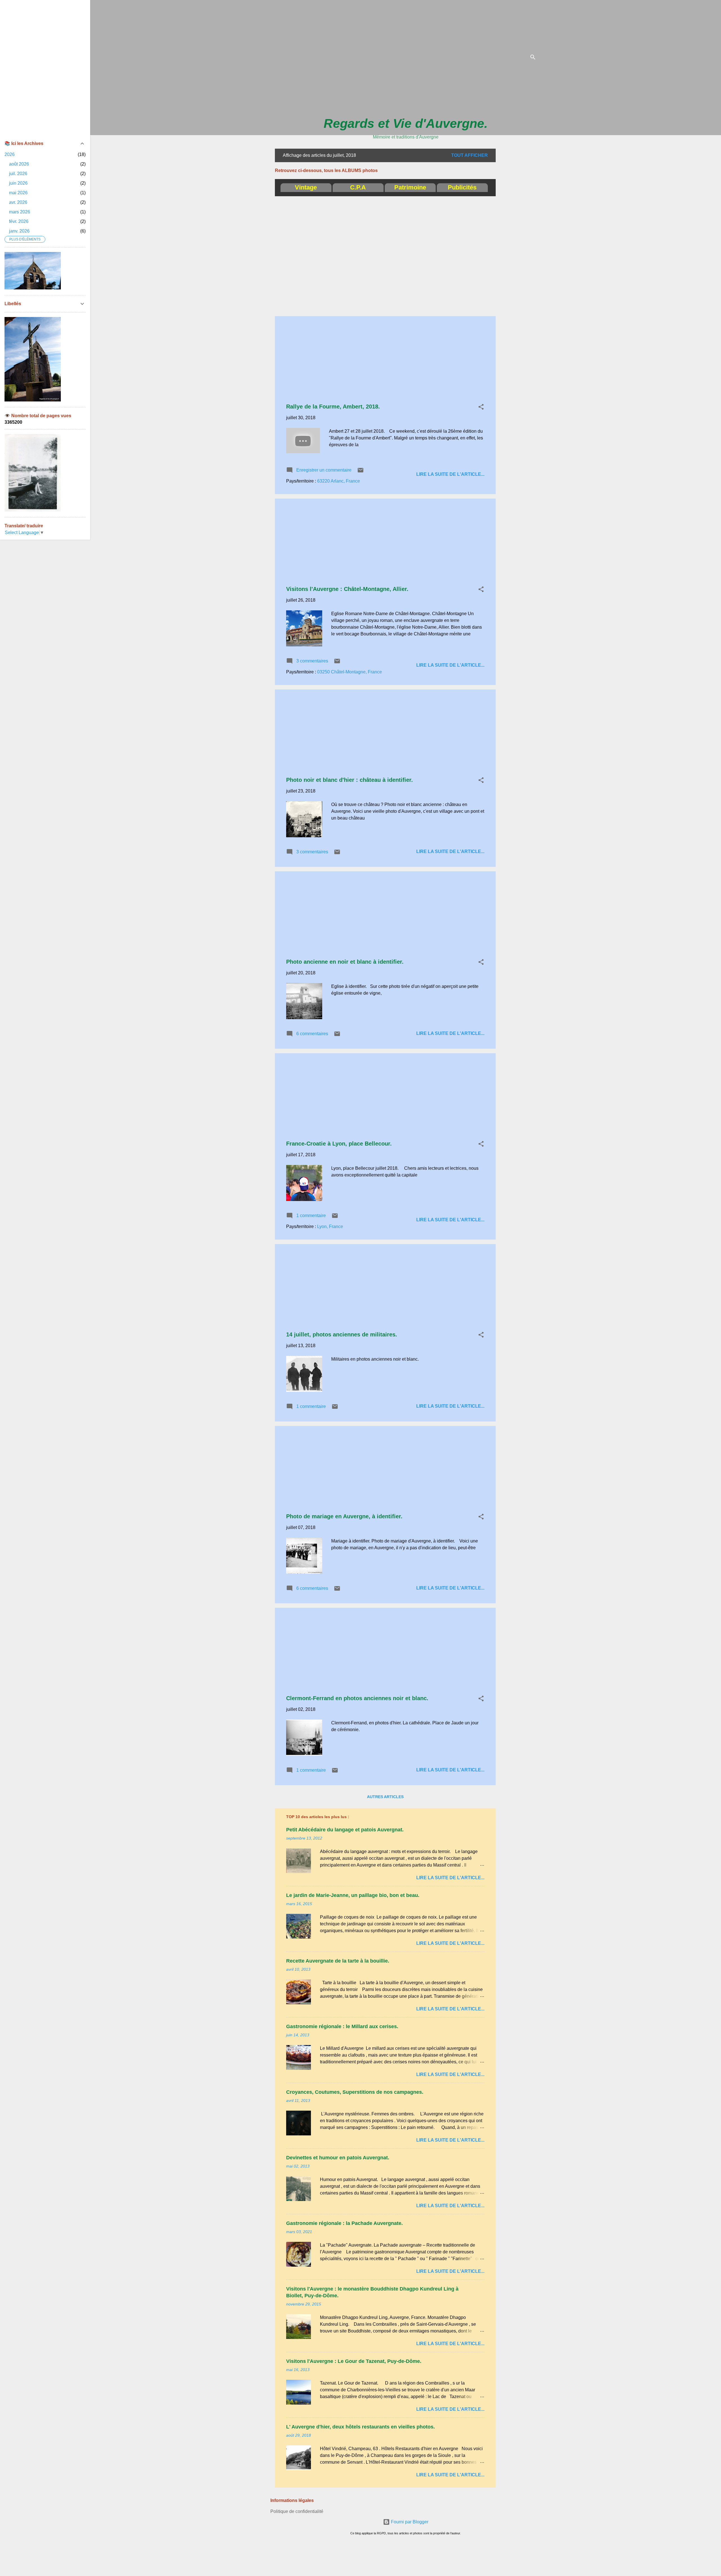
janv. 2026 (19, 231)
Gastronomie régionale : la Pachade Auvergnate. (344, 2223)
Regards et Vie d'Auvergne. (406, 123)
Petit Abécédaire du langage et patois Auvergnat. (345, 1830)
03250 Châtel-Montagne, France (350, 672)
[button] (481, 408)
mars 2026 (20, 212)
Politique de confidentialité (297, 2511)
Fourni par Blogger (409, 2522)
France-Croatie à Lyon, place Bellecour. (339, 1144)
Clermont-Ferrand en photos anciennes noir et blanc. (357, 1698)
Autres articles (385, 1797)
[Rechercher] (533, 58)
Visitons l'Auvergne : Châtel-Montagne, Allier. (347, 589)
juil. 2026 (18, 174)
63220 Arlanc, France (339, 481)
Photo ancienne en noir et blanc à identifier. (345, 962)
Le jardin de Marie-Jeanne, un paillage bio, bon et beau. (353, 1895)
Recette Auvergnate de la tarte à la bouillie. (338, 1961)
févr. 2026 (19, 221)
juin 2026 (18, 183)
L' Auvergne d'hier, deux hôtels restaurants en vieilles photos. (360, 2427)
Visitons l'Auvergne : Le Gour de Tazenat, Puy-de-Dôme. (354, 2361)
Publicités (462, 187)
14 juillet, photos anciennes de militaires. (342, 1334)
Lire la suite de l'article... (450, 474)
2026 (10, 154)
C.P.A (358, 187)
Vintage (306, 187)
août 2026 (19, 164)
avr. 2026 (18, 202)
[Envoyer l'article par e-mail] (360, 472)
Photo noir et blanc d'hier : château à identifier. (350, 780)
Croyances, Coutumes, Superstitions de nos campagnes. (355, 2092)
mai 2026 (18, 193)
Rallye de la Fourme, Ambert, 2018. (333, 407)
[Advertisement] (629, 46)
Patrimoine (410, 187)
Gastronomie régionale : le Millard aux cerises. (342, 2026)
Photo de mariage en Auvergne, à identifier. (344, 1516)
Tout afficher (469, 155)
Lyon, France (330, 1226)
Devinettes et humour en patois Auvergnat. (338, 2158)
